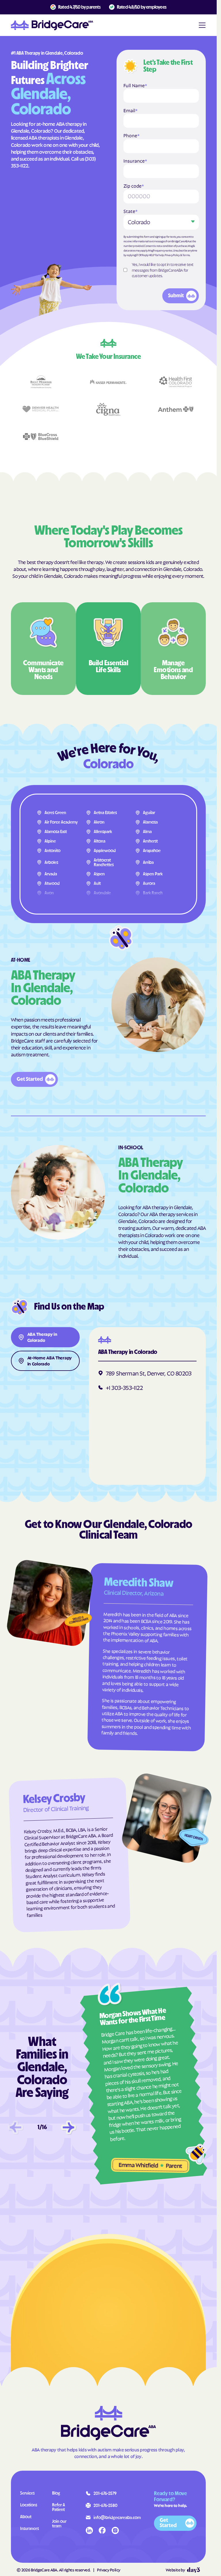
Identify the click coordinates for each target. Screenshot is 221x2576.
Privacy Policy (172, 255)
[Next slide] (68, 2127)
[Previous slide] (16, 2127)
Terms (186, 255)
